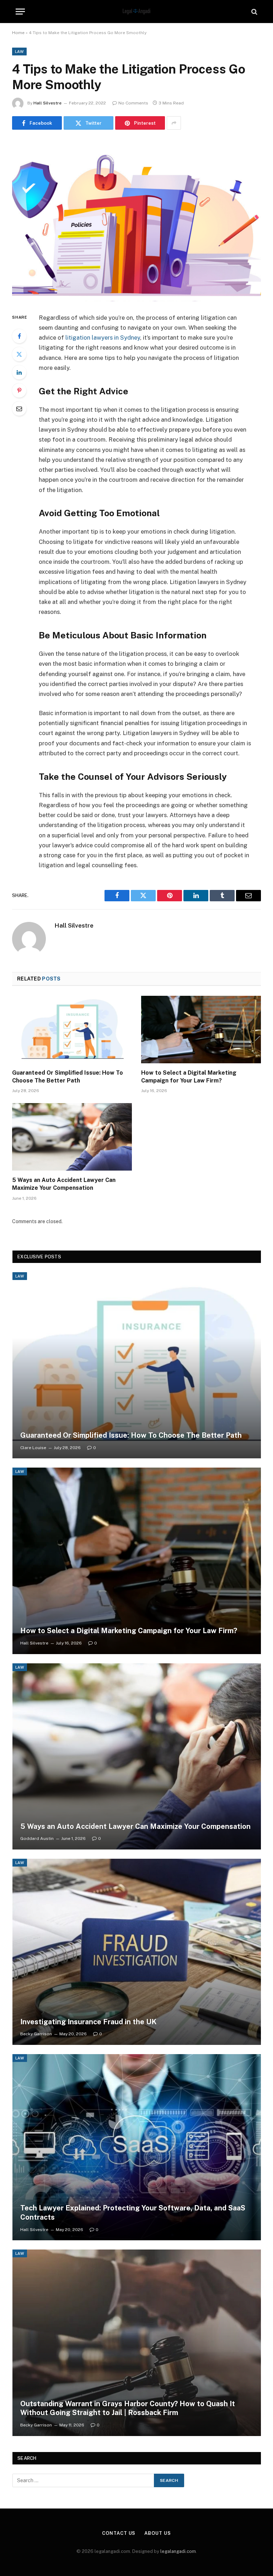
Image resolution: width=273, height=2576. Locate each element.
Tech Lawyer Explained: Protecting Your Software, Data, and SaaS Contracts (133, 2213)
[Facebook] (19, 336)
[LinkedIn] (19, 372)
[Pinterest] (19, 390)
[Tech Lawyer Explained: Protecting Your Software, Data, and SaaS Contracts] (137, 2147)
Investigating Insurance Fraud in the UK (89, 2022)
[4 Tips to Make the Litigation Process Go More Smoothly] (136, 220)
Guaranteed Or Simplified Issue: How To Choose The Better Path (68, 1077)
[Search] (254, 12)
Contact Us (119, 2533)
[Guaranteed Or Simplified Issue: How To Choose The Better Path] (72, 1030)
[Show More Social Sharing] (174, 123)
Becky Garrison (36, 2034)
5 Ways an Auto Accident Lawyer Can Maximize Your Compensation (64, 1184)
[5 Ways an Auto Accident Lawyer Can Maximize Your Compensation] (72, 1137)
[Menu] (20, 12)
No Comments (133, 103)
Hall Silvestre (47, 103)
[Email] (19, 409)
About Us (157, 2533)
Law (19, 52)
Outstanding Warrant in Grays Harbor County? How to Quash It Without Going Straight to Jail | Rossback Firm (128, 2408)
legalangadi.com (178, 2551)
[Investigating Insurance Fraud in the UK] (137, 1952)
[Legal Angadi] (137, 12)
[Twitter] (19, 354)
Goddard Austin (37, 1838)
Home (18, 33)
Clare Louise (33, 1448)
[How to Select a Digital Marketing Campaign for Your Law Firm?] (201, 1030)
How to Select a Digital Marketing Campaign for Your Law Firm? (189, 1077)
